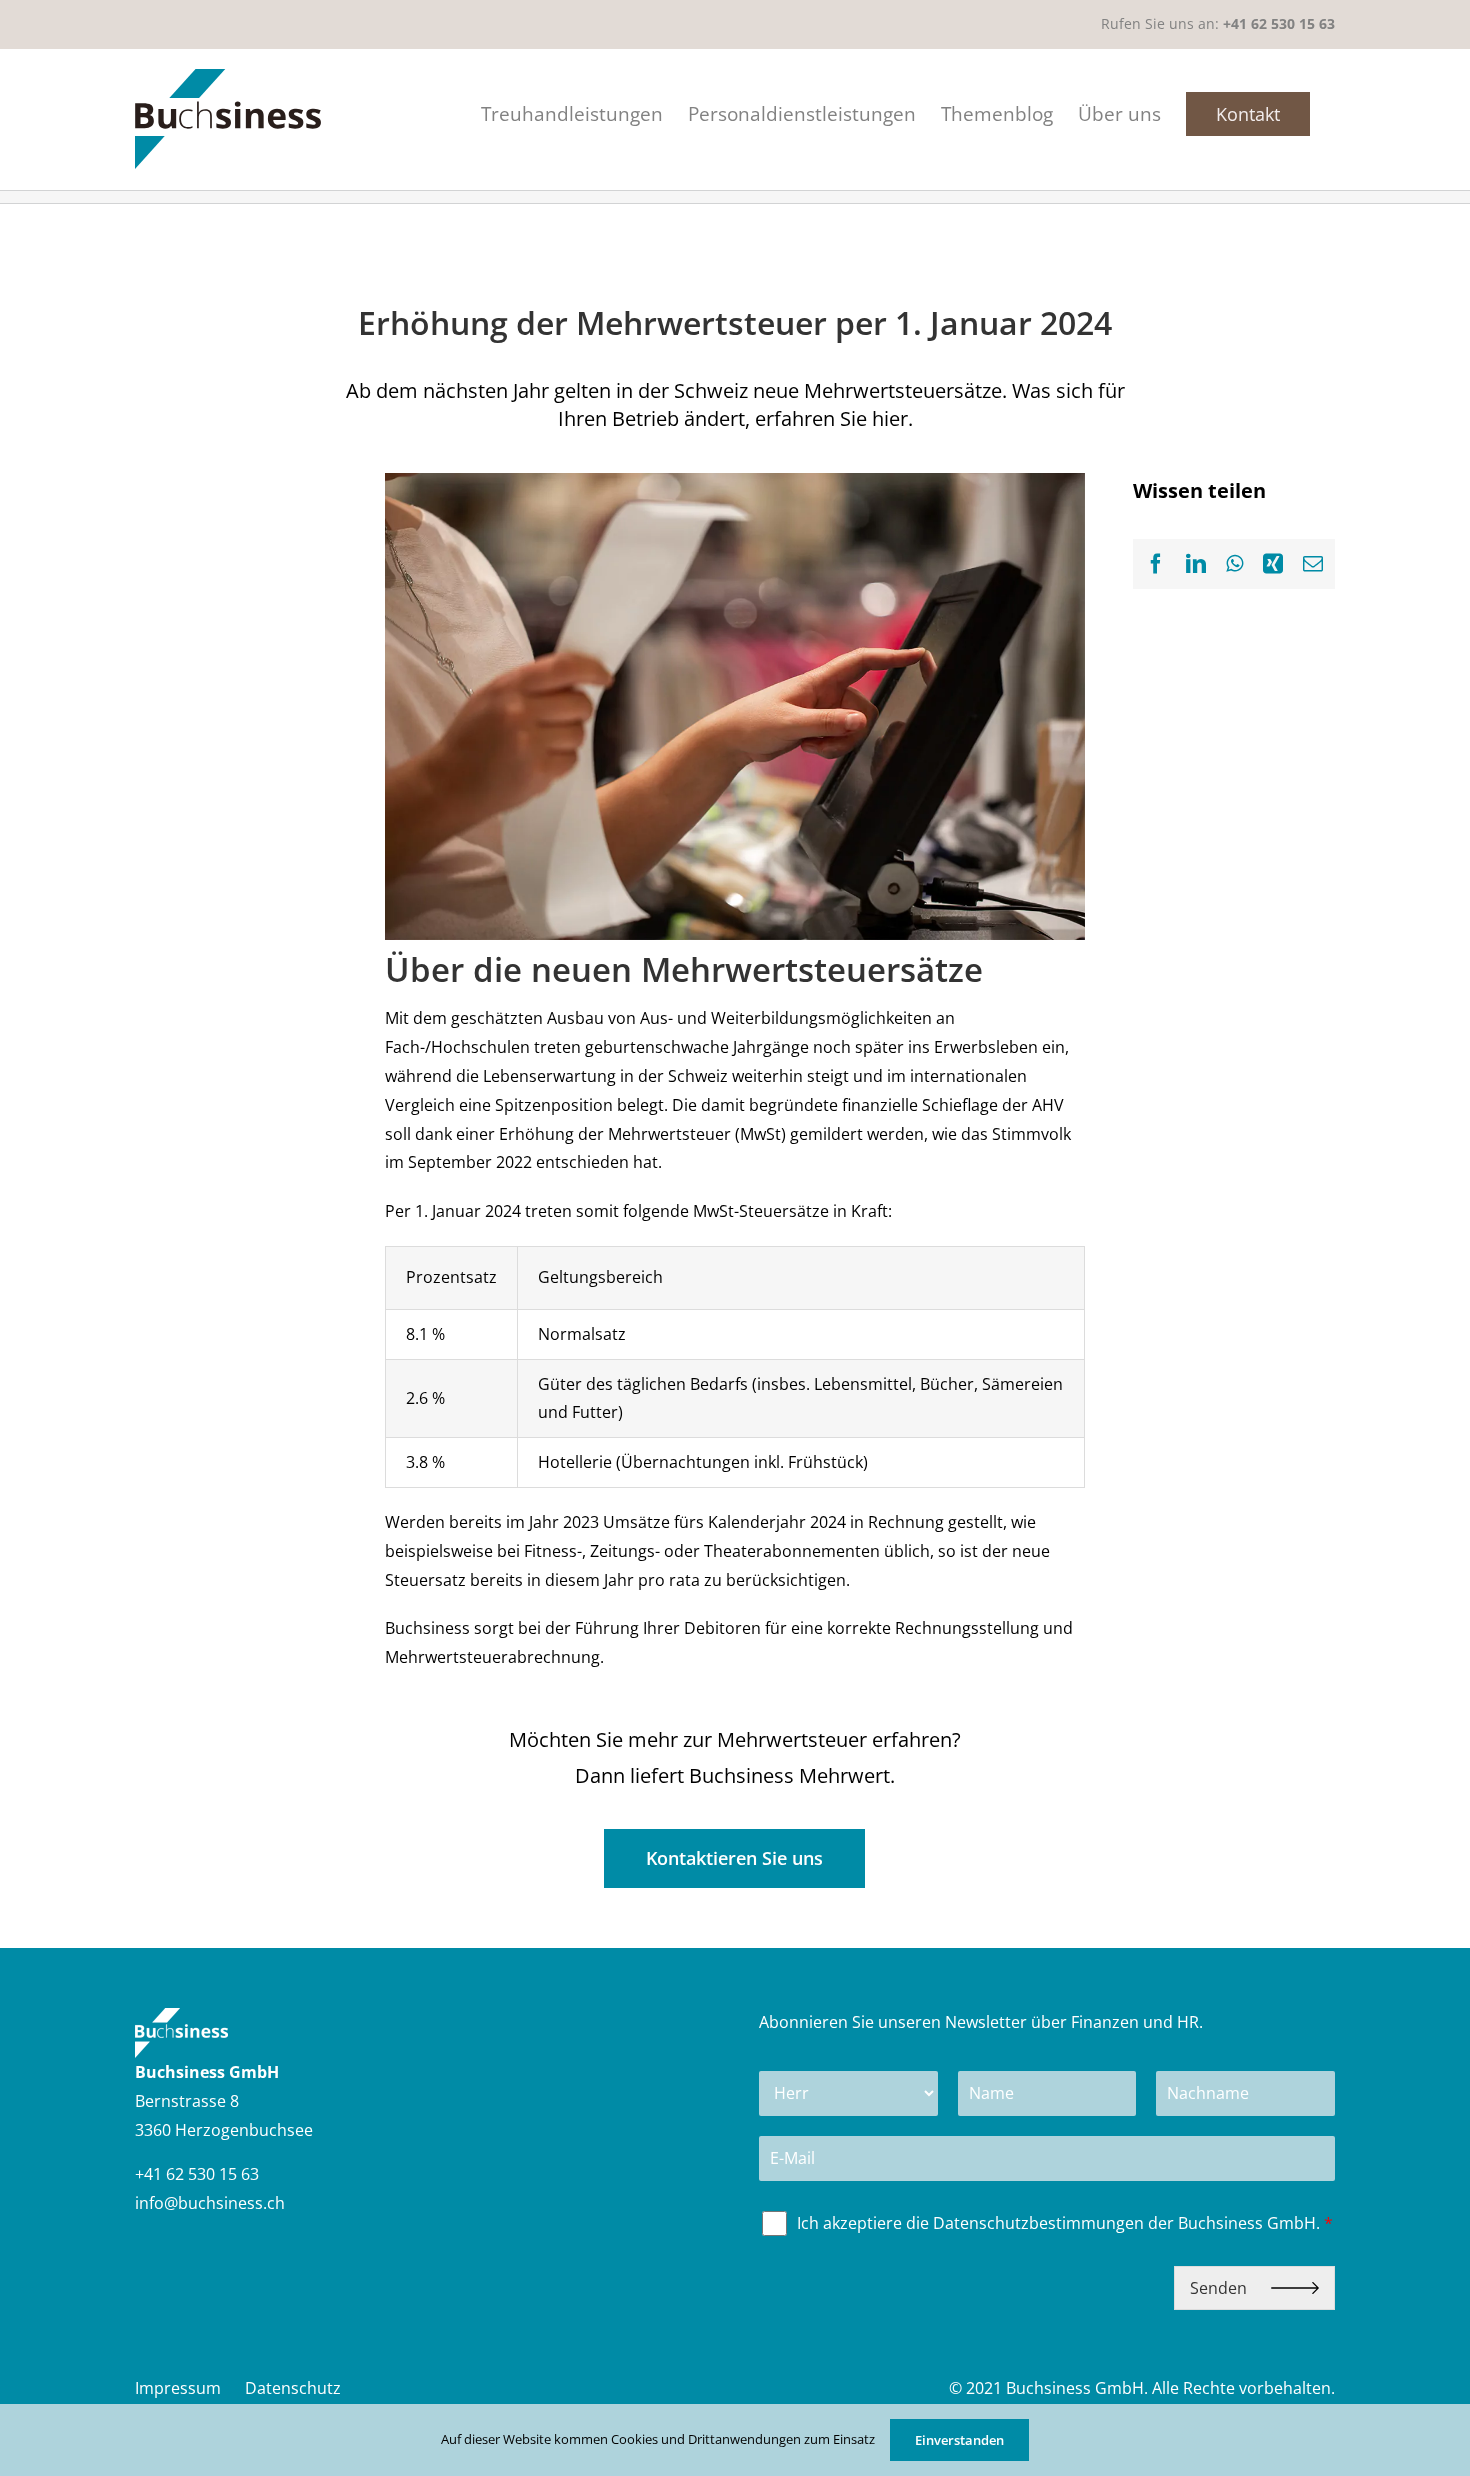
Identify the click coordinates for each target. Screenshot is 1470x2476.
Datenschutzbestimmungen (1038, 2223)
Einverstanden (959, 2440)
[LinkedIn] (1196, 564)
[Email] (1313, 564)
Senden (1220, 2288)
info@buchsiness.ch (210, 2203)
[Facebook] (1156, 564)
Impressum (178, 2388)
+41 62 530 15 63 (1279, 23)
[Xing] (1273, 564)
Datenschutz (293, 2388)
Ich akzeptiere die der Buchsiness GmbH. (1065, 2223)
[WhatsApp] (1234, 564)
